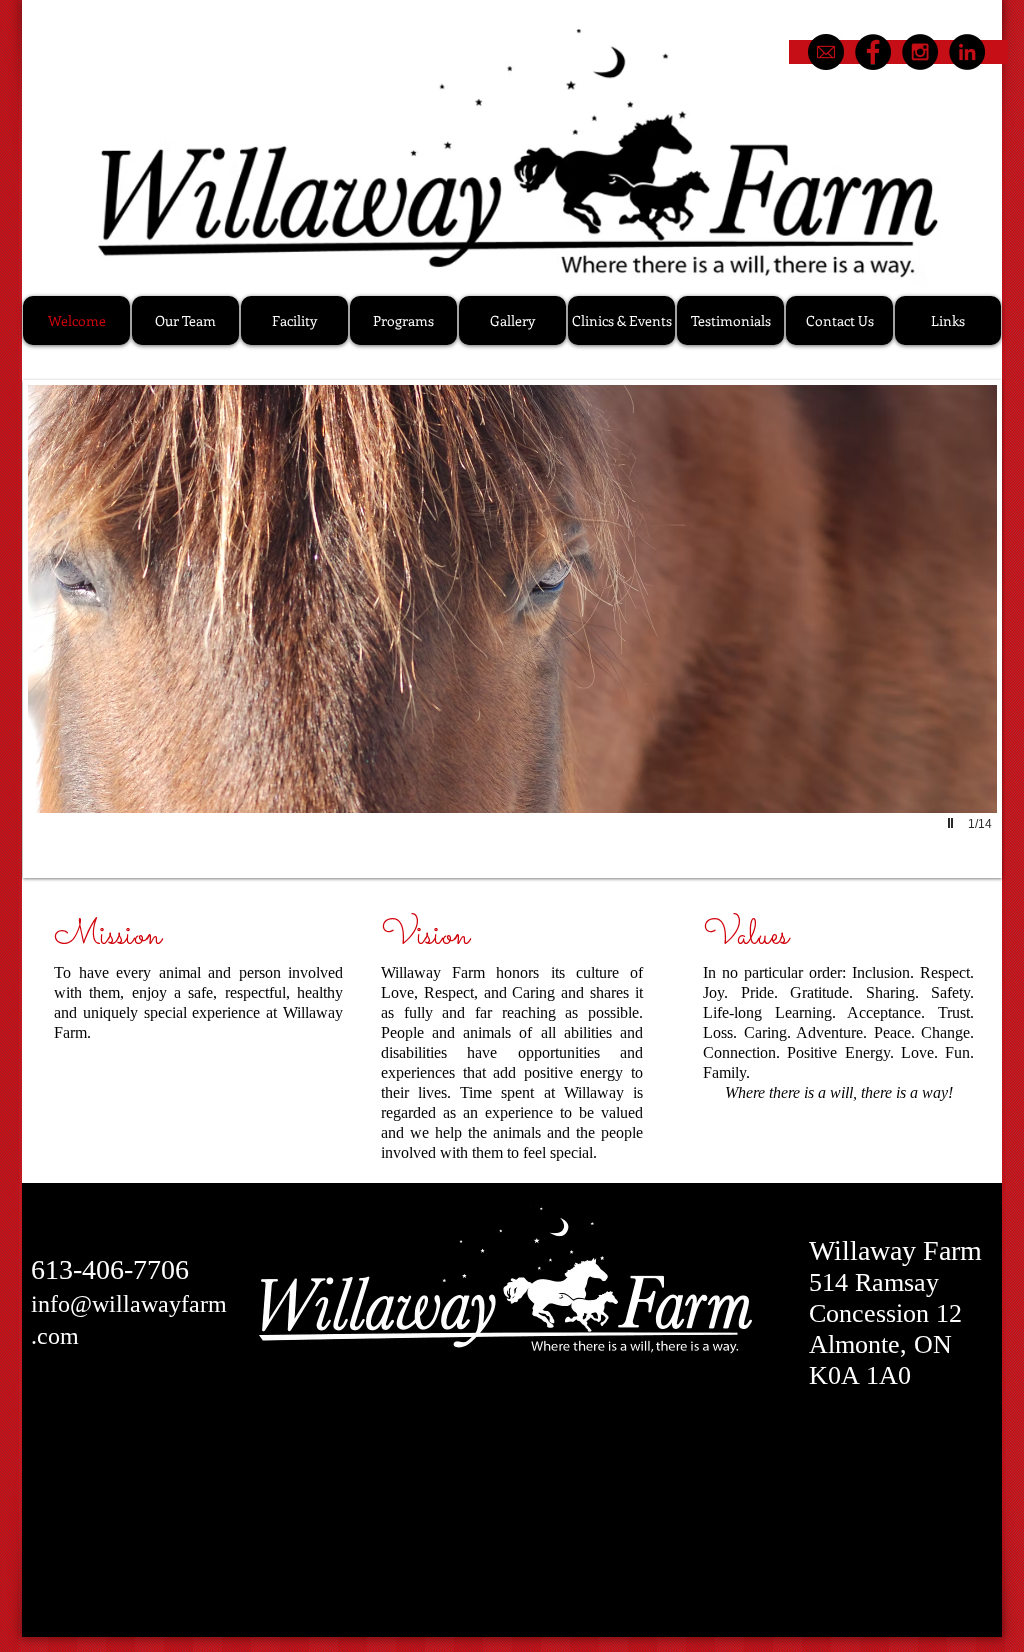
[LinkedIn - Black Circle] (967, 52)
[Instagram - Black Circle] (920, 52)
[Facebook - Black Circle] (873, 52)
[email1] (826, 52)
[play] (953, 823)
